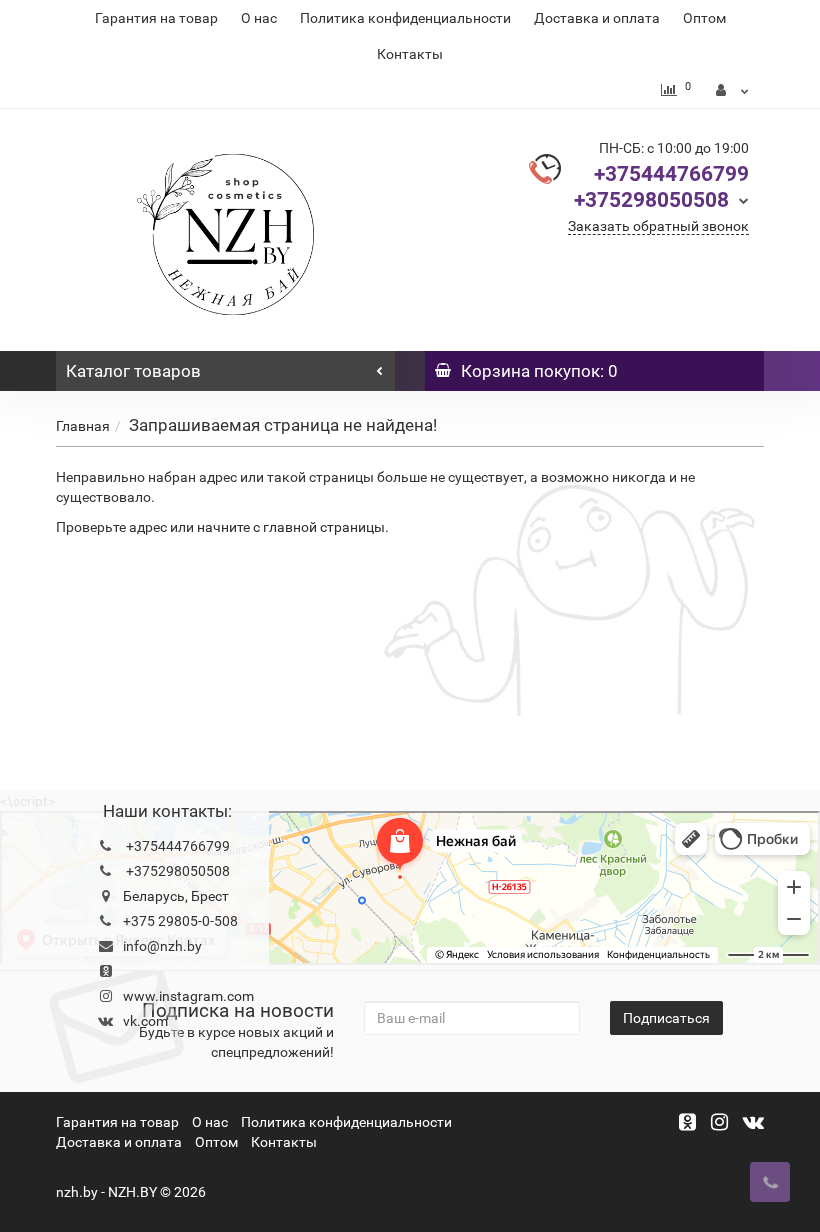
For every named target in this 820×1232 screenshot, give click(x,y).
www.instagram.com (188, 996)
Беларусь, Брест (176, 896)
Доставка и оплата (597, 18)
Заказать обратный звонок (658, 226)
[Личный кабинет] (732, 90)
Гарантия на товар (156, 18)
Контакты (410, 54)
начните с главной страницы (291, 527)
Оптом (704, 18)
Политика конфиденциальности (405, 18)
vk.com (145, 1021)
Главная (83, 426)
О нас (259, 18)
